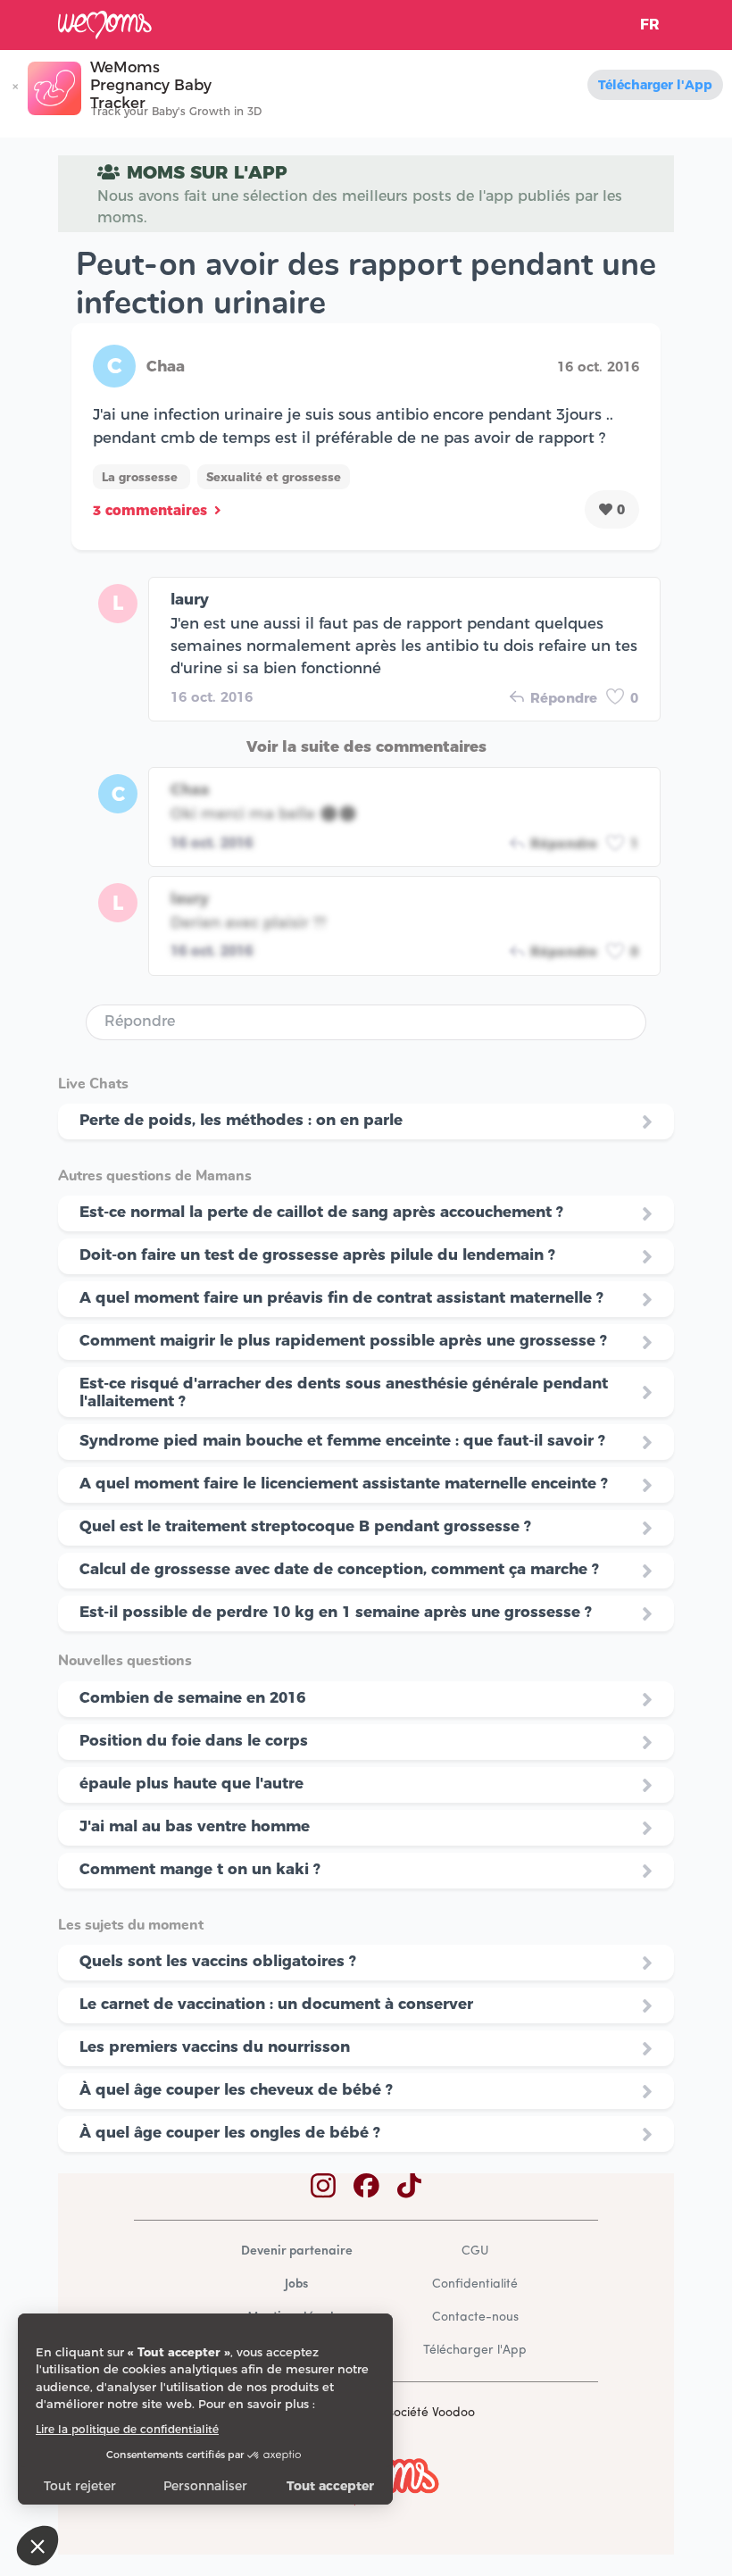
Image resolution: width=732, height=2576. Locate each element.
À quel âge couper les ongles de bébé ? (230, 2132)
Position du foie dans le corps (194, 1740)
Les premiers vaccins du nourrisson (215, 2047)
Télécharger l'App (655, 85)
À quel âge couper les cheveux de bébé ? (236, 2089)
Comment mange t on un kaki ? (200, 1869)
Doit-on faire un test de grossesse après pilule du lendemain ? (317, 1255)
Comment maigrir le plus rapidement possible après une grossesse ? (343, 1340)
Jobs (296, 2284)
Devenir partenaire (297, 2251)
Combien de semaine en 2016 (192, 1697)
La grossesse (141, 477)
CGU (475, 2251)
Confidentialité (475, 2284)
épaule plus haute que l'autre (191, 1783)
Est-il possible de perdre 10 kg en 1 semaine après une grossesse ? (336, 1612)
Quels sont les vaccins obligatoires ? (218, 1961)
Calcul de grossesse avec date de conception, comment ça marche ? (339, 1569)
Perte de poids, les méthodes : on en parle (241, 1120)
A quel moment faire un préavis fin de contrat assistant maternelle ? (341, 1297)
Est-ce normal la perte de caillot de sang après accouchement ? (321, 1212)
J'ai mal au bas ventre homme (195, 1826)
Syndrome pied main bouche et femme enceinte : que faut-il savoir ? (342, 1440)
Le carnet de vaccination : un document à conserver (276, 2004)
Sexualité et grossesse (274, 477)
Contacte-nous (475, 2318)
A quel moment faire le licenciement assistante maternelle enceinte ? (344, 1483)
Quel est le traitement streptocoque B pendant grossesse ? (305, 1526)
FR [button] (650, 25)
